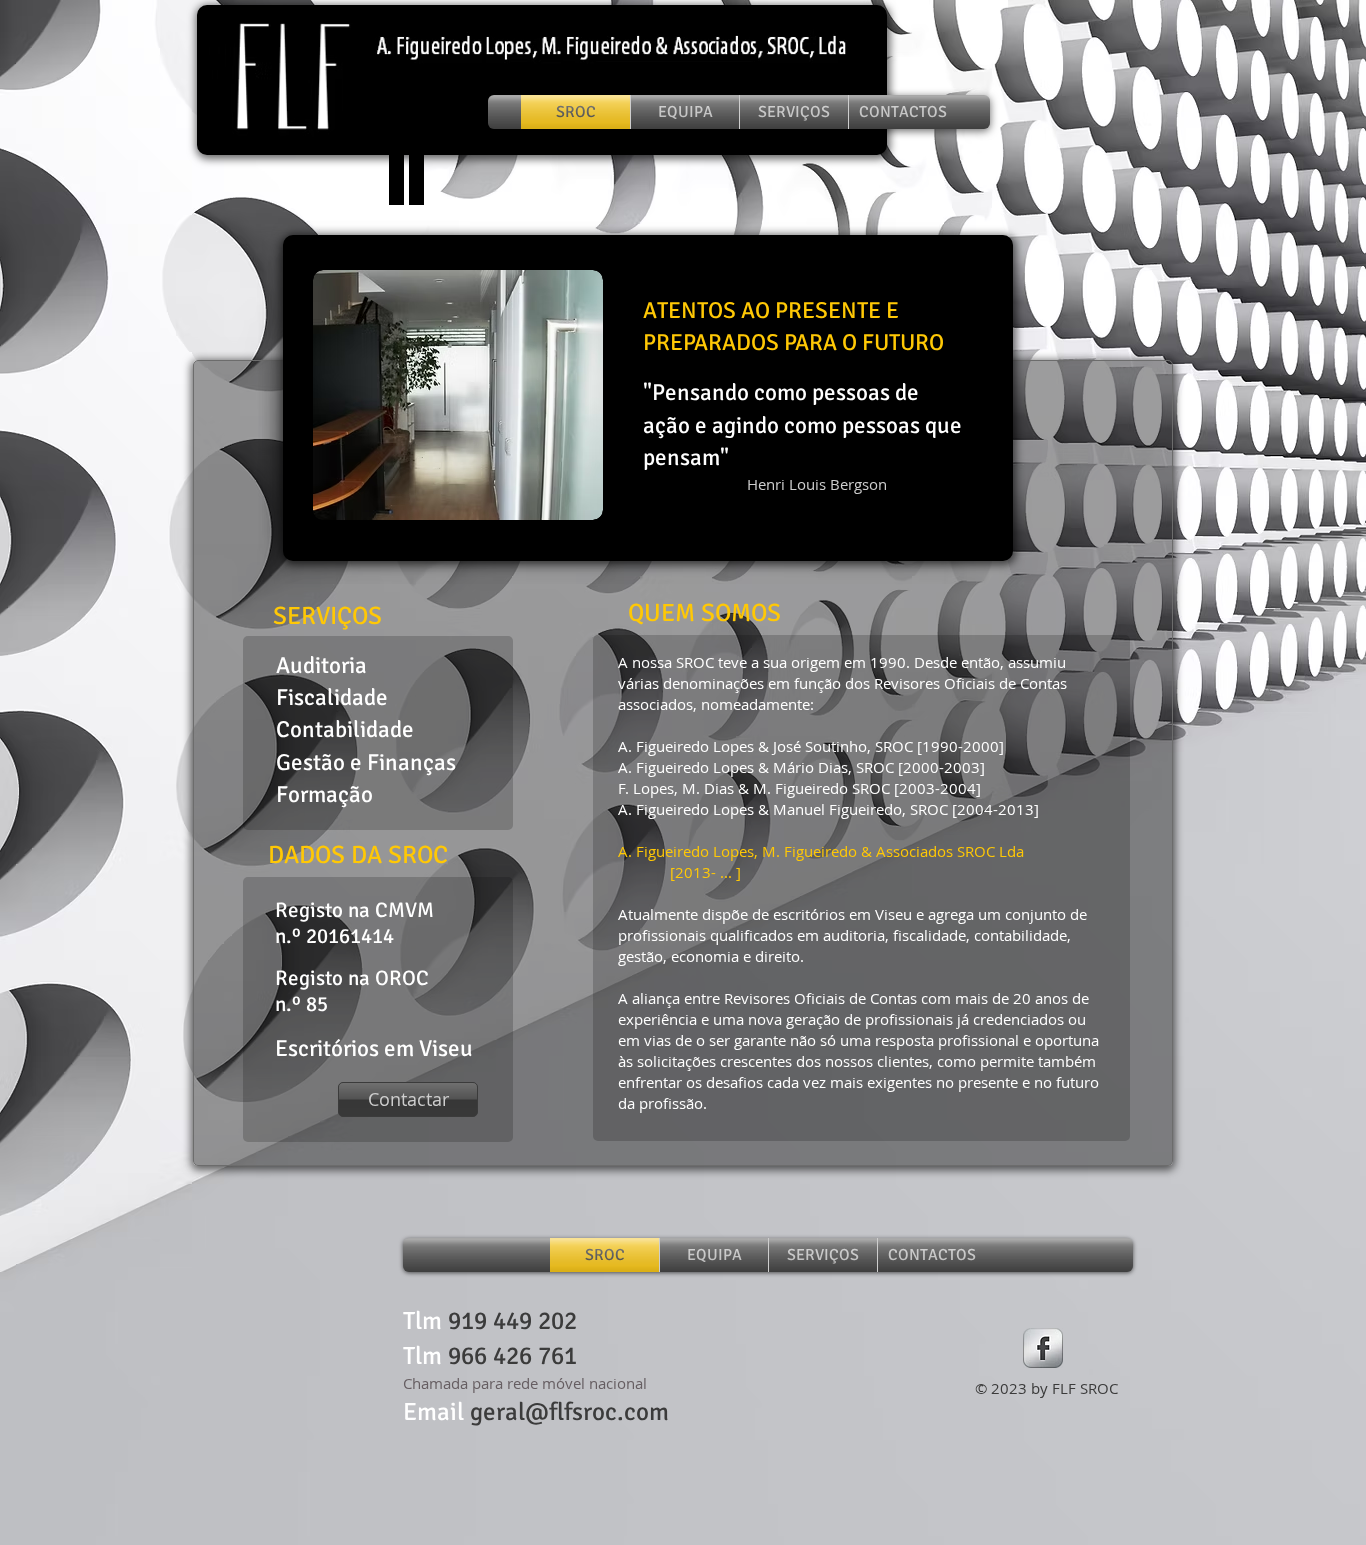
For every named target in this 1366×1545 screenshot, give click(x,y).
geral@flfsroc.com (569, 1411)
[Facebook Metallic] (1043, 1348)
